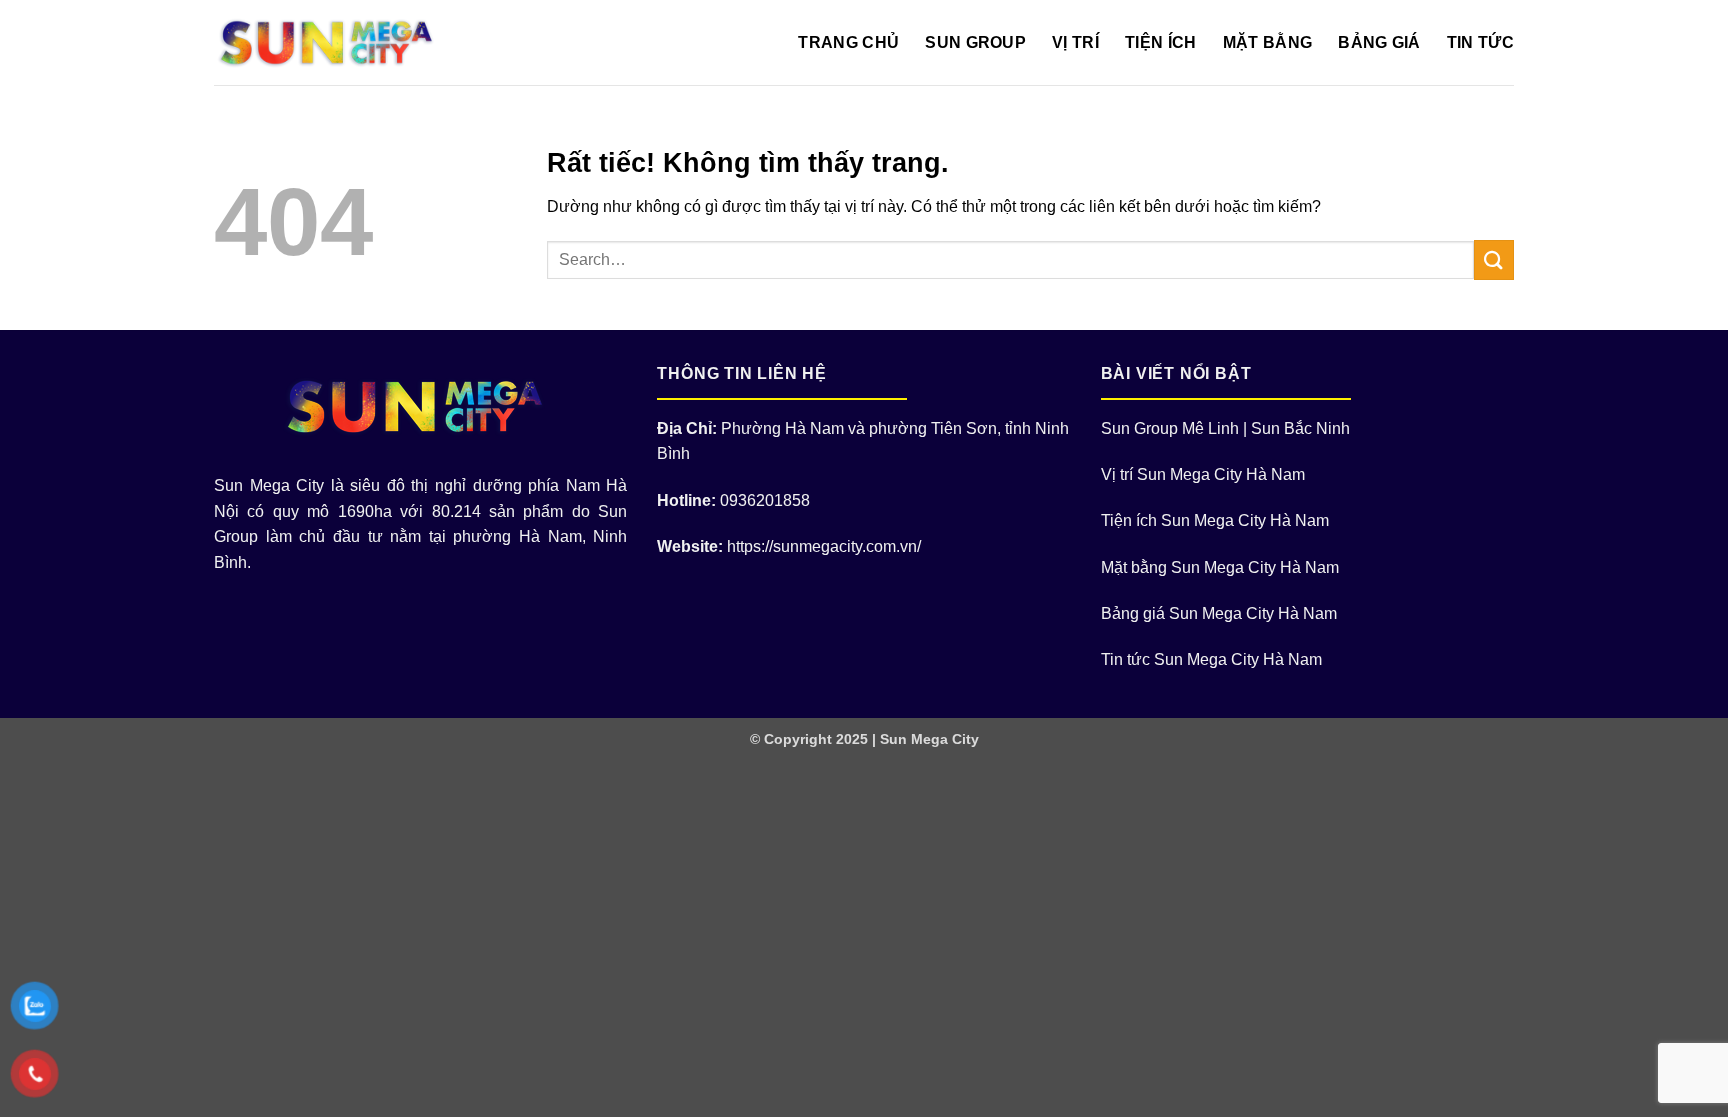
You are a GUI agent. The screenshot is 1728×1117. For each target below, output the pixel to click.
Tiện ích (1161, 42)
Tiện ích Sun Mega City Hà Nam (1215, 520)
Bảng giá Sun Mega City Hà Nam (1219, 613)
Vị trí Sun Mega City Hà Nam (1203, 474)
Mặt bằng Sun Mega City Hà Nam (1220, 567)
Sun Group (975, 42)
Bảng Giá (1379, 42)
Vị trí (1075, 42)
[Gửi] (1494, 259)
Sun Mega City (929, 739)
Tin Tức (1480, 42)
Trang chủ (848, 42)
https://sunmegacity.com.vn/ (824, 546)
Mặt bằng (1268, 42)
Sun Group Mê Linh (1170, 428)
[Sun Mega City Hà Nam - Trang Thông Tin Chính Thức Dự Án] (331, 42)
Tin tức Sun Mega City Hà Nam (1211, 659)
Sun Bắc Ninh (1300, 428)
